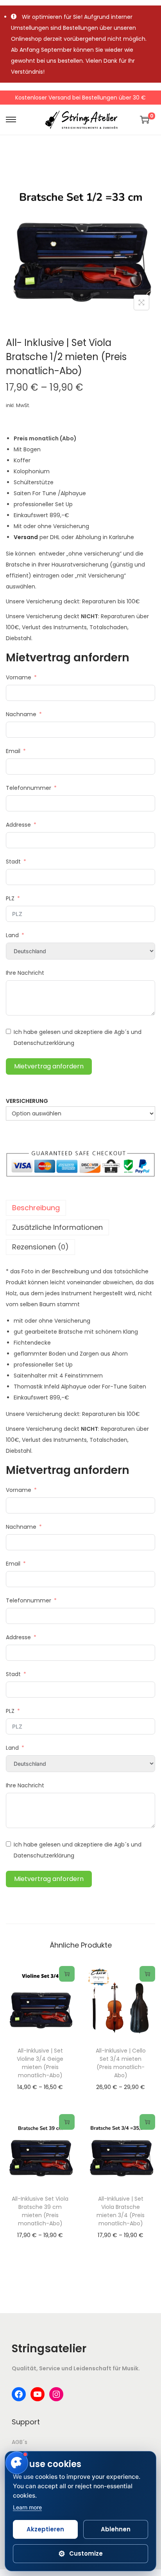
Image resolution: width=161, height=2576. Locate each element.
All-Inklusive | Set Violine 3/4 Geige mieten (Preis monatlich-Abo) (40, 2063)
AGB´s (20, 2442)
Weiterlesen (67, 1974)
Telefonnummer (29, 788)
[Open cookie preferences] (17, 2463)
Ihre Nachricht (25, 973)
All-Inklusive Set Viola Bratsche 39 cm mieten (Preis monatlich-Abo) (40, 2211)
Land (12, 935)
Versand (26, 537)
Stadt (13, 862)
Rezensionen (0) (40, 1247)
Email (13, 751)
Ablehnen (116, 2529)
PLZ (10, 898)
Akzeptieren (45, 2529)
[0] (145, 119)
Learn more (27, 2507)
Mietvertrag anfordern (49, 1066)
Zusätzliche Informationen (57, 1227)
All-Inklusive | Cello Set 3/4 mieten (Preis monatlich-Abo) (121, 2063)
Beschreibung (36, 1208)
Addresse (18, 825)
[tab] (80, 1208)
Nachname (21, 714)
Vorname (19, 677)
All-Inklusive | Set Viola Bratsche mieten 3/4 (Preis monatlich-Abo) (121, 2211)
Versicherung (27, 1101)
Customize (80, 2554)
